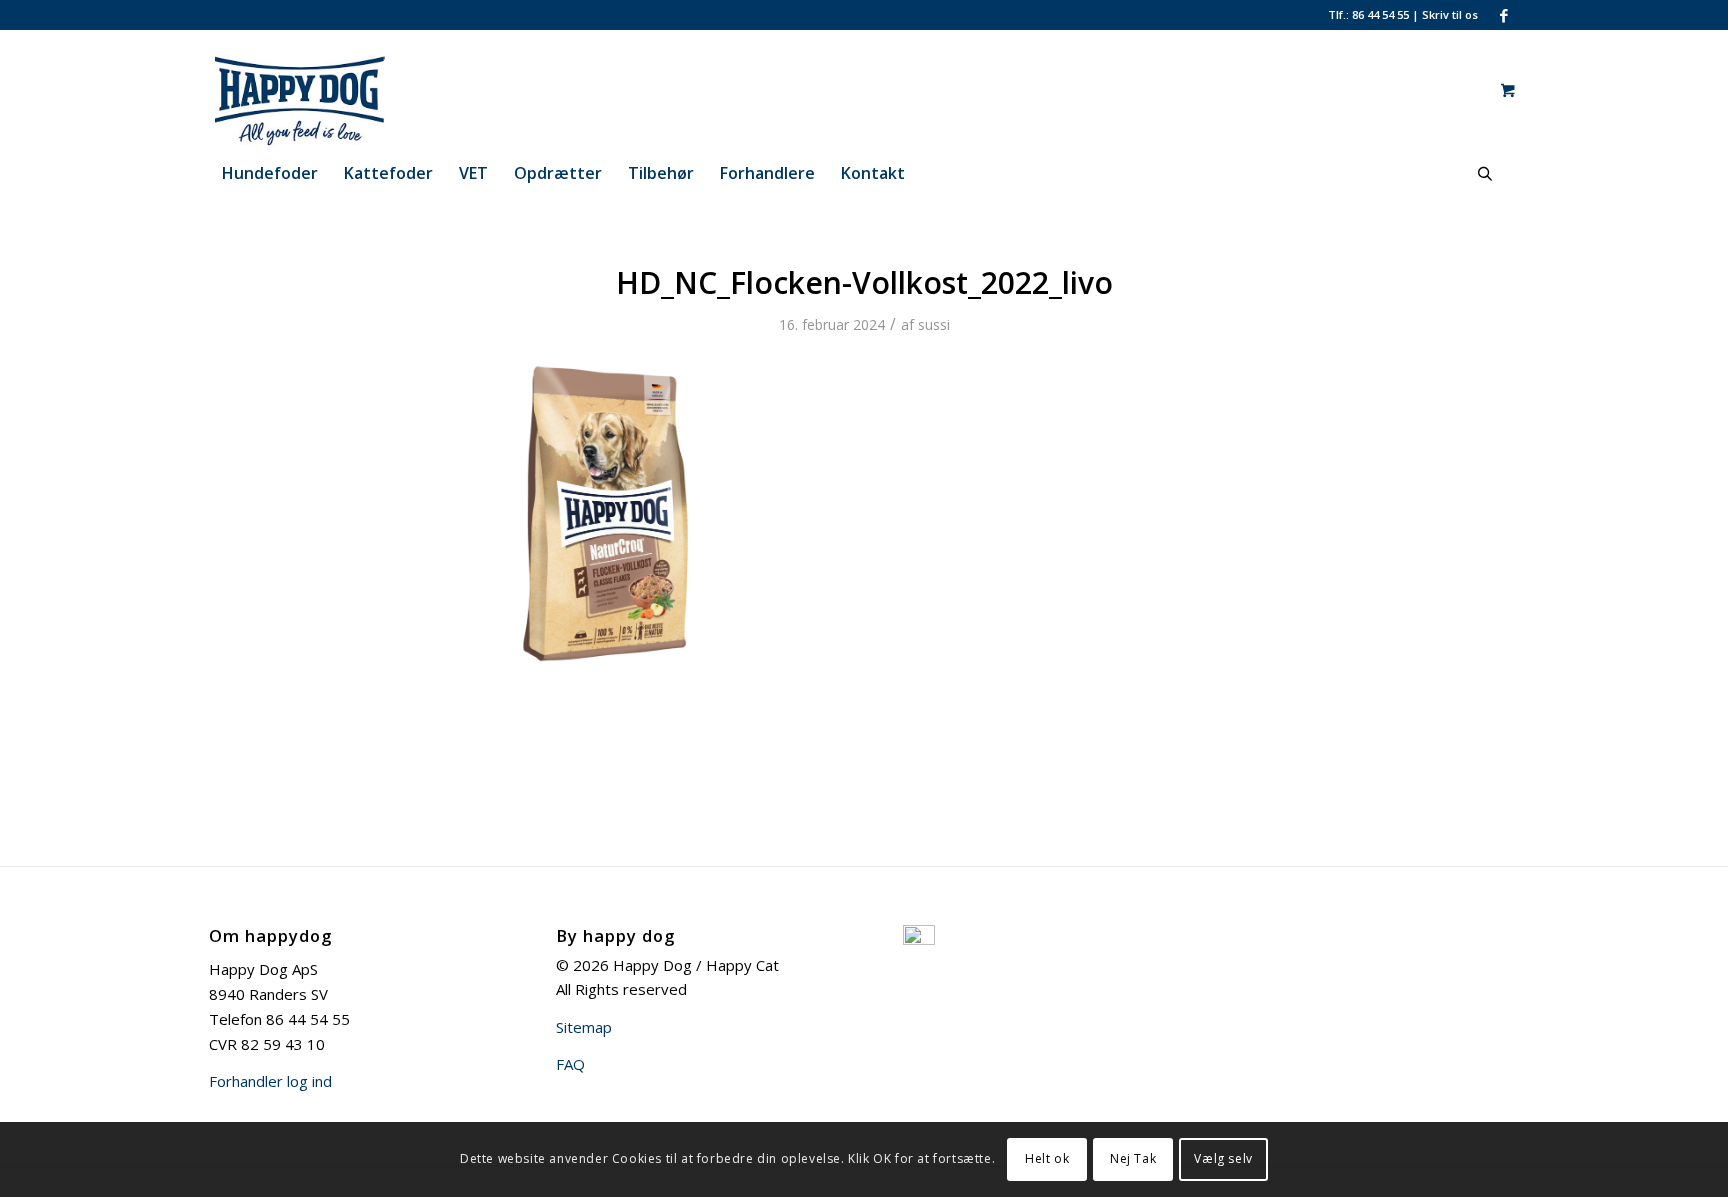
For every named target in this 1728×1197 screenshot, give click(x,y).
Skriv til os (1450, 14)
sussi (934, 324)
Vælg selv (1223, 1158)
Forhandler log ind (270, 1081)
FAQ (570, 1064)
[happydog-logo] (337, 89)
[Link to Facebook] (1504, 15)
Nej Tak (1133, 1158)
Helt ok (1047, 1158)
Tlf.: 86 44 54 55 (1368, 14)
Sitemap (584, 1027)
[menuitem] (270, 173)
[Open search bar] (1485, 174)
